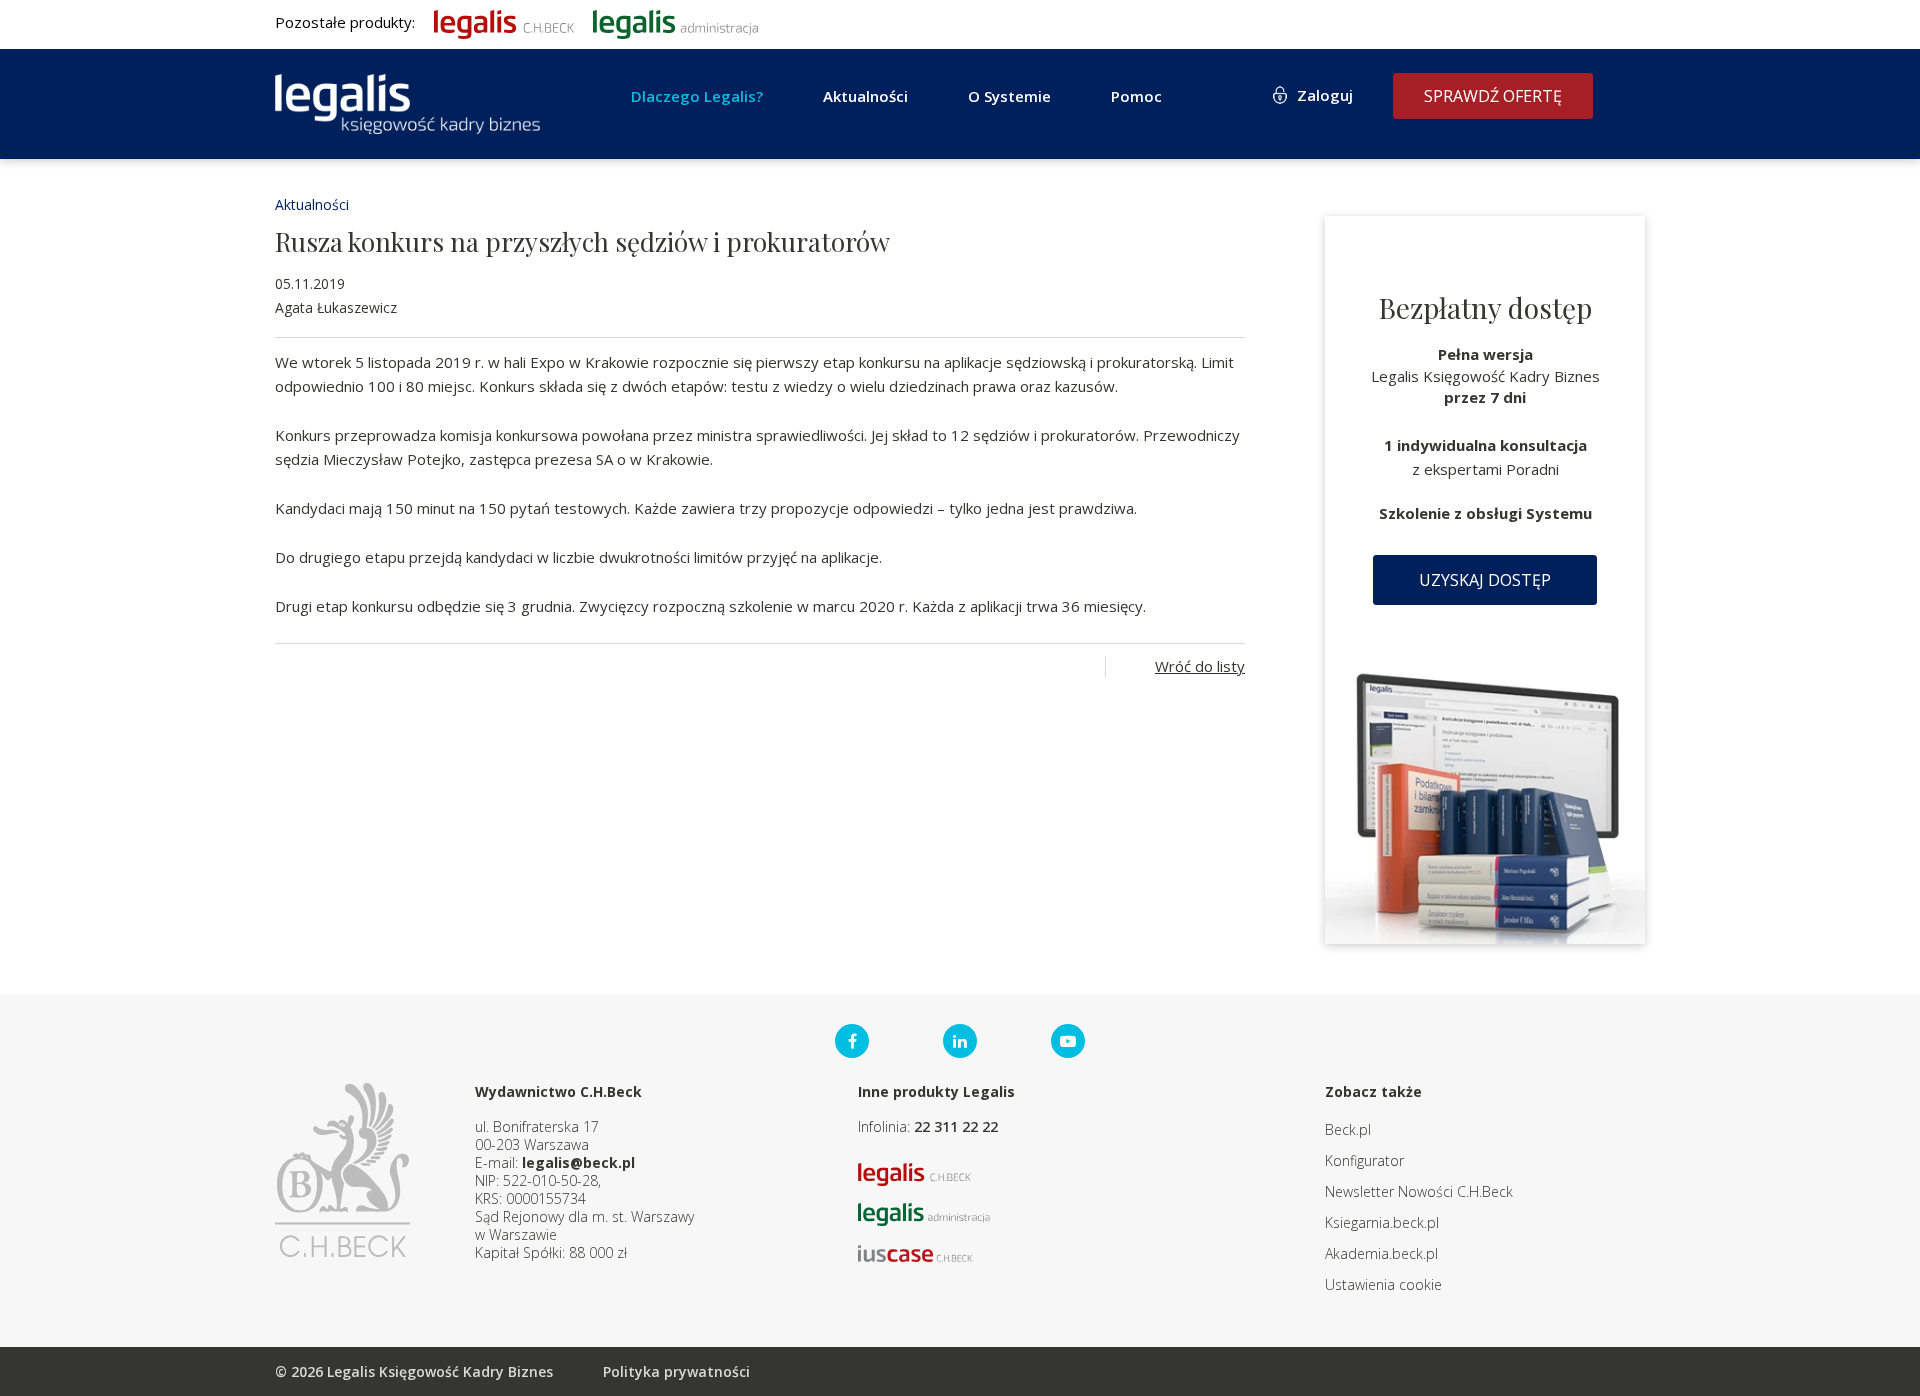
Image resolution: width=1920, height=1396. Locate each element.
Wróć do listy (1200, 666)
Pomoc (1136, 96)
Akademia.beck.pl (1381, 1253)
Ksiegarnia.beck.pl (1382, 1222)
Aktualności (312, 204)
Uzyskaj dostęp (1485, 580)
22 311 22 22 (956, 1126)
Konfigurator (1364, 1160)
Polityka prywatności (676, 1371)
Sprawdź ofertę (1493, 96)
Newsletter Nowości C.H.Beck (1419, 1191)
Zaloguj (1325, 95)
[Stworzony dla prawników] (504, 22)
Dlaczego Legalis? (697, 96)
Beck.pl (1348, 1129)
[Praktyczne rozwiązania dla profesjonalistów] (407, 104)
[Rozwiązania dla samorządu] (675, 22)
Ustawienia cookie (1383, 1284)
